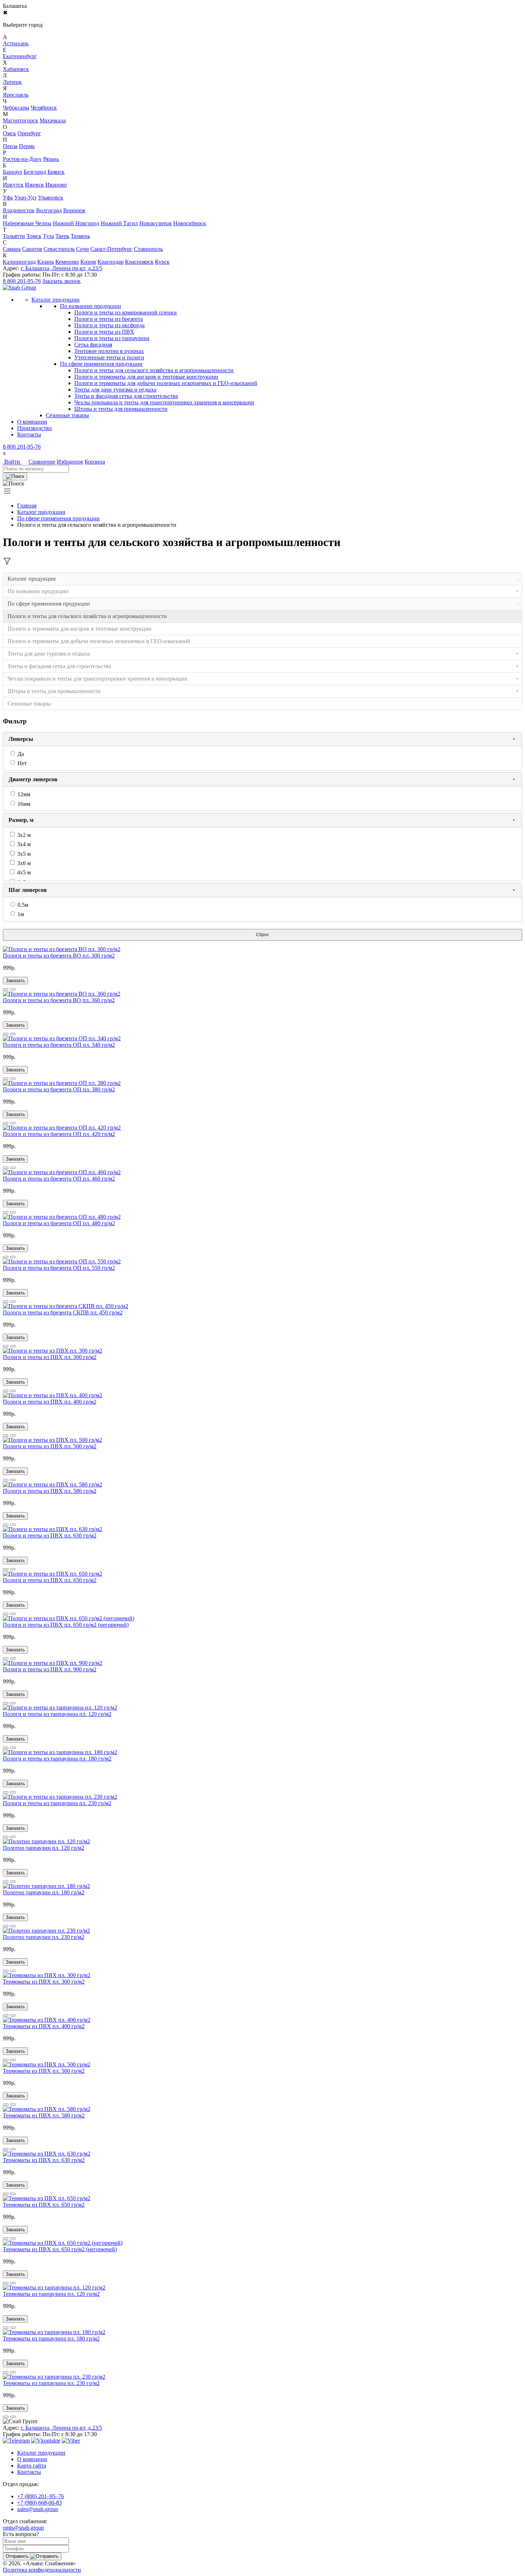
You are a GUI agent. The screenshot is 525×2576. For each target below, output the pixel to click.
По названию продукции (91, 306)
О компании (32, 422)
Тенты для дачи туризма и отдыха (115, 390)
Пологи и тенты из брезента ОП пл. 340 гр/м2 (59, 1045)
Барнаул (12, 172)
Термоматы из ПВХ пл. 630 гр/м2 (44, 2160)
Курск (162, 262)
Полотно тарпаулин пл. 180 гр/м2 (44, 1892)
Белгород (35, 172)
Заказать (15, 981)
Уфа (8, 198)
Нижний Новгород (76, 223)
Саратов (32, 249)
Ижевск (34, 185)
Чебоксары (16, 108)
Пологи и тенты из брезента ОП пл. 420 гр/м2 (59, 1134)
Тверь (62, 236)
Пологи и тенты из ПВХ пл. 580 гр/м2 (50, 1491)
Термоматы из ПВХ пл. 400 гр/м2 (44, 2026)
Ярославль (16, 95)
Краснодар (111, 262)
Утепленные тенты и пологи (109, 357)
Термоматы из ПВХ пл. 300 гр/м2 (44, 1982)
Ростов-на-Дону (22, 159)
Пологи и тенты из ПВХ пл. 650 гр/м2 (50, 1580)
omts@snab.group (23, 2528)
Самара (12, 249)
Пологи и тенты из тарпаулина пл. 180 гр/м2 (57, 1759)
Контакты (29, 435)
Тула (48, 236)
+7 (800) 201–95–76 (41, 2496)
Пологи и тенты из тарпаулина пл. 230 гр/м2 (57, 1803)
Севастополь (59, 249)
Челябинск (44, 108)
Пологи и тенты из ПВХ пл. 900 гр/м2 (50, 1669)
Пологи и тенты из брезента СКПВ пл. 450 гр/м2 (63, 1312)
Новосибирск (190, 223)
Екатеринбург (20, 56)
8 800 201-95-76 (22, 281)
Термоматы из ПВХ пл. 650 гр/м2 (44, 2205)
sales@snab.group (38, 2509)
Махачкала (53, 120)
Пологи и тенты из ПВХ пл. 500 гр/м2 (50, 1446)
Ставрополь (148, 249)
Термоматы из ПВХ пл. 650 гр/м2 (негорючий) (60, 2249)
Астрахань (16, 43)
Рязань (51, 159)
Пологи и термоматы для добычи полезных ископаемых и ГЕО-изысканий (166, 383)
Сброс (262, 935)
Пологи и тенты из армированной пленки (126, 312)
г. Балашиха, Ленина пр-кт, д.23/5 (61, 268)
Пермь (27, 146)
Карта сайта (32, 2466)
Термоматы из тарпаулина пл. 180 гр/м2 (51, 2338)
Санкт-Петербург (111, 249)
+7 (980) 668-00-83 (39, 2503)
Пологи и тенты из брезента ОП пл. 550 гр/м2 (59, 1268)
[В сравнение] (6, 989)
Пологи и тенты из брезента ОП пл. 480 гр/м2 (59, 1223)
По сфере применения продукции (101, 364)
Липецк (12, 82)
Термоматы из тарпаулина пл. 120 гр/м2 (51, 2294)
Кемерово (67, 262)
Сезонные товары (29, 704)
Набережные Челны (27, 223)
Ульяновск (51, 198)
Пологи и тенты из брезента (109, 319)
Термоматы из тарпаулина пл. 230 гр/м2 (51, 2383)
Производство (34, 428)
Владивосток (19, 210)
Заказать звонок (61, 281)
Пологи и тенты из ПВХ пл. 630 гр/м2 (50, 1536)
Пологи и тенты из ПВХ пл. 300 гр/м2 (50, 1357)
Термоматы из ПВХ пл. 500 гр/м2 (44, 2071)
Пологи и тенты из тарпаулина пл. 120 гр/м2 (57, 1714)
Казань (46, 262)
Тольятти (14, 236)
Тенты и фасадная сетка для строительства (126, 396)
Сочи (82, 249)
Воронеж (74, 210)
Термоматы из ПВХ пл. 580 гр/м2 (44, 2115)
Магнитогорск (21, 120)
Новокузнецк (156, 223)
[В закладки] (13, 989)
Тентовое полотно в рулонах (109, 351)
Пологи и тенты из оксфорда (109, 325)
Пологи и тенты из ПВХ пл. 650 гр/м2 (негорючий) (66, 1625)
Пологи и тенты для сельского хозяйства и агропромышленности (154, 370)
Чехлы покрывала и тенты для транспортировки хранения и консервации (164, 402)
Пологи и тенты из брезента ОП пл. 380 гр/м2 (59, 1089)
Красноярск (139, 262)
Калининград (19, 262)
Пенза (10, 146)
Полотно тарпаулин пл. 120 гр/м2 (44, 1848)
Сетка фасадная (93, 345)
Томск (34, 236)
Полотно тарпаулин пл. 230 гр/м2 (44, 1937)
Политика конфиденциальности (42, 2570)
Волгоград (49, 210)
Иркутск (13, 185)
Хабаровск (16, 69)
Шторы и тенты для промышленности (121, 409)
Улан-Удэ (25, 198)
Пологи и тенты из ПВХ (104, 332)
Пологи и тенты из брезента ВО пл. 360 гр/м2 (59, 1000)
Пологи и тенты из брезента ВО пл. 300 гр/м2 (59, 956)
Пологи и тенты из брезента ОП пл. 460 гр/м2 (59, 1179)
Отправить (18, 2556)
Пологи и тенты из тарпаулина (112, 338)
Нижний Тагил (119, 223)
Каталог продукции (41, 512)
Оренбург (29, 133)
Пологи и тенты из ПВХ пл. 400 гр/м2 (50, 1402)
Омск (9, 133)
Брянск (56, 172)
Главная (27, 506)
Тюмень (80, 236)
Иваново (56, 185)
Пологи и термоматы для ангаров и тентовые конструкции (146, 377)
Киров (88, 262)
